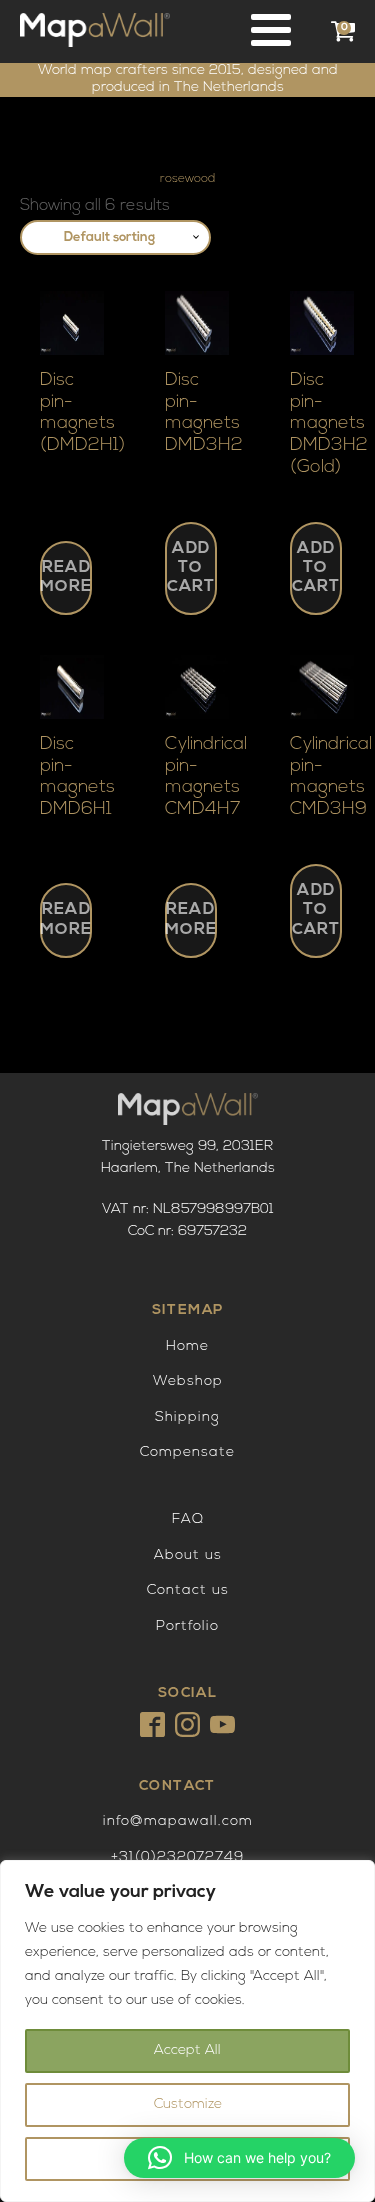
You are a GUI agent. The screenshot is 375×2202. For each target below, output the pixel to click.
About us (188, 1555)
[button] (239, 2158)
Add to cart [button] (191, 568)
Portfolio (187, 1626)
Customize (188, 2104)
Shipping (187, 1417)
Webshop (188, 1381)
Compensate (187, 1452)
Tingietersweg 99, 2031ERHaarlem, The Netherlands (188, 1157)
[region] (187, 2031)
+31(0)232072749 (177, 1857)
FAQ (188, 1519)
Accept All (187, 2050)
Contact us (188, 1590)
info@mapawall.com (178, 1821)
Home (187, 1346)
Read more (66, 577)
